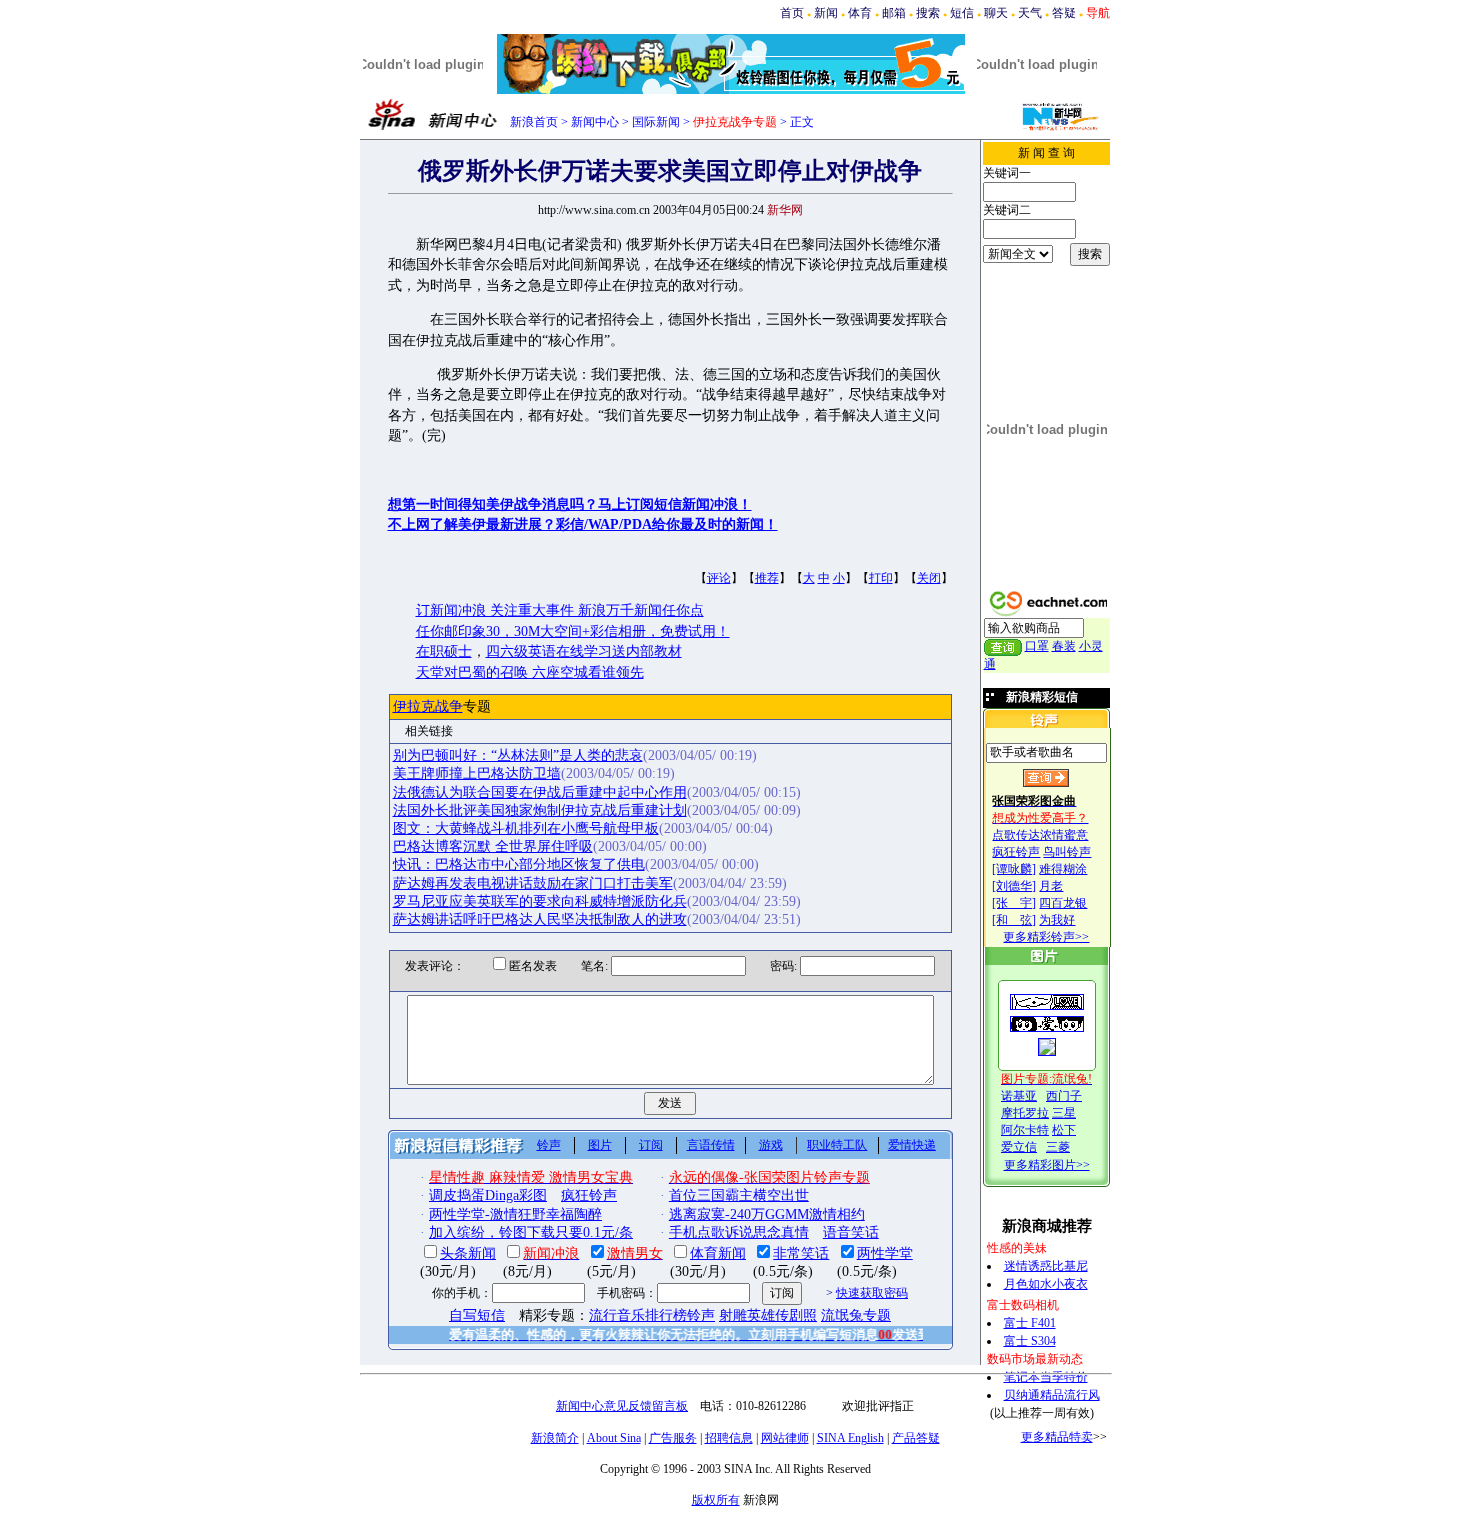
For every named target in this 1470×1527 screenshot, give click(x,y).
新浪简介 (555, 1438)
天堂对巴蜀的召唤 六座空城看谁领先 (530, 672)
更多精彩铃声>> (1046, 937)
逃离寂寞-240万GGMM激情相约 (767, 1214)
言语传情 (711, 1145)
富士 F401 (1030, 1323)
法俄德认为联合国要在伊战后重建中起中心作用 (540, 792)
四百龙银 (1063, 903)
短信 (962, 13)
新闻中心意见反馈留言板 (622, 1406)
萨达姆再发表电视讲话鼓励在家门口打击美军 (533, 883)
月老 (1051, 886)
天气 (1030, 13)
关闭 (929, 578)
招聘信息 (729, 1438)
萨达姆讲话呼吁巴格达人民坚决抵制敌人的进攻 (540, 919)
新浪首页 (534, 122)
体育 (860, 13)
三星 (1064, 1113)
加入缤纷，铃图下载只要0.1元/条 (531, 1232)
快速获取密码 (872, 1293)
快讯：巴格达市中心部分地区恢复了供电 (519, 864)
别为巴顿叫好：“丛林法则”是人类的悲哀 (518, 755)
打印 (881, 578)
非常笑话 (801, 1253)
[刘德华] (1014, 886)
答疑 (1064, 13)
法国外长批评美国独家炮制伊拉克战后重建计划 (540, 810)
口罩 (1037, 646)
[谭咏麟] (1014, 869)
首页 (792, 13)
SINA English (850, 1438)
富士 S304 (1030, 1341)
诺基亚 (1019, 1096)
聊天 (996, 13)
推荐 (767, 578)
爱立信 (1019, 1147)
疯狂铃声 (1016, 852)
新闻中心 (595, 122)
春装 (1064, 646)
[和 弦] (1014, 920)
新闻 (826, 13)
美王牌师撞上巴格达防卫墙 (477, 773)
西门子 (1064, 1096)
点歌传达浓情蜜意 (1040, 835)
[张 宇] (1014, 903)
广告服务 (673, 1438)
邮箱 (894, 13)
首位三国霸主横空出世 (739, 1195)
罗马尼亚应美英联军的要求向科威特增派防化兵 (540, 901)
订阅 (651, 1145)
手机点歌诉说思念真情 (739, 1232)
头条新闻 (468, 1253)
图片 (600, 1145)
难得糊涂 (1063, 869)
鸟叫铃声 (1067, 852)
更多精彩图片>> (1047, 1165)
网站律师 (785, 1438)
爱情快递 (912, 1145)
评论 (719, 578)
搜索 (928, 13)
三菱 (1058, 1147)
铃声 (549, 1145)
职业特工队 (837, 1145)
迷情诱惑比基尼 (1046, 1266)
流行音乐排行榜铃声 (652, 1315)
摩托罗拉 (1025, 1113)
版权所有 (716, 1500)
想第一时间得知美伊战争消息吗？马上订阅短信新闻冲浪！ (570, 504)
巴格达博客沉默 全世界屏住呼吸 (493, 846)
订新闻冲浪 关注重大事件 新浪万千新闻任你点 (560, 610)
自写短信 (477, 1315)
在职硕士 (444, 651)
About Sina (614, 1438)
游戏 (771, 1145)
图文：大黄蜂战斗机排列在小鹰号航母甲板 (526, 828)
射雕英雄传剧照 (768, 1315)
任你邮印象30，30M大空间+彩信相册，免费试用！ (573, 631)
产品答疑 (916, 1438)
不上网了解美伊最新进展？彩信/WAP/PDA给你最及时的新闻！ (583, 524)
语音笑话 (851, 1232)
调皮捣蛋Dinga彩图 (488, 1195)
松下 (1064, 1130)
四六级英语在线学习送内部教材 (584, 651)
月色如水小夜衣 (1046, 1284)
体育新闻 (718, 1253)
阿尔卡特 (1025, 1130)
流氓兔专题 (856, 1315)
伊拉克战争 (428, 706)
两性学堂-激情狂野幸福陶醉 (515, 1214)
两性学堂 (885, 1253)
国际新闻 (656, 122)
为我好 (1057, 920)
